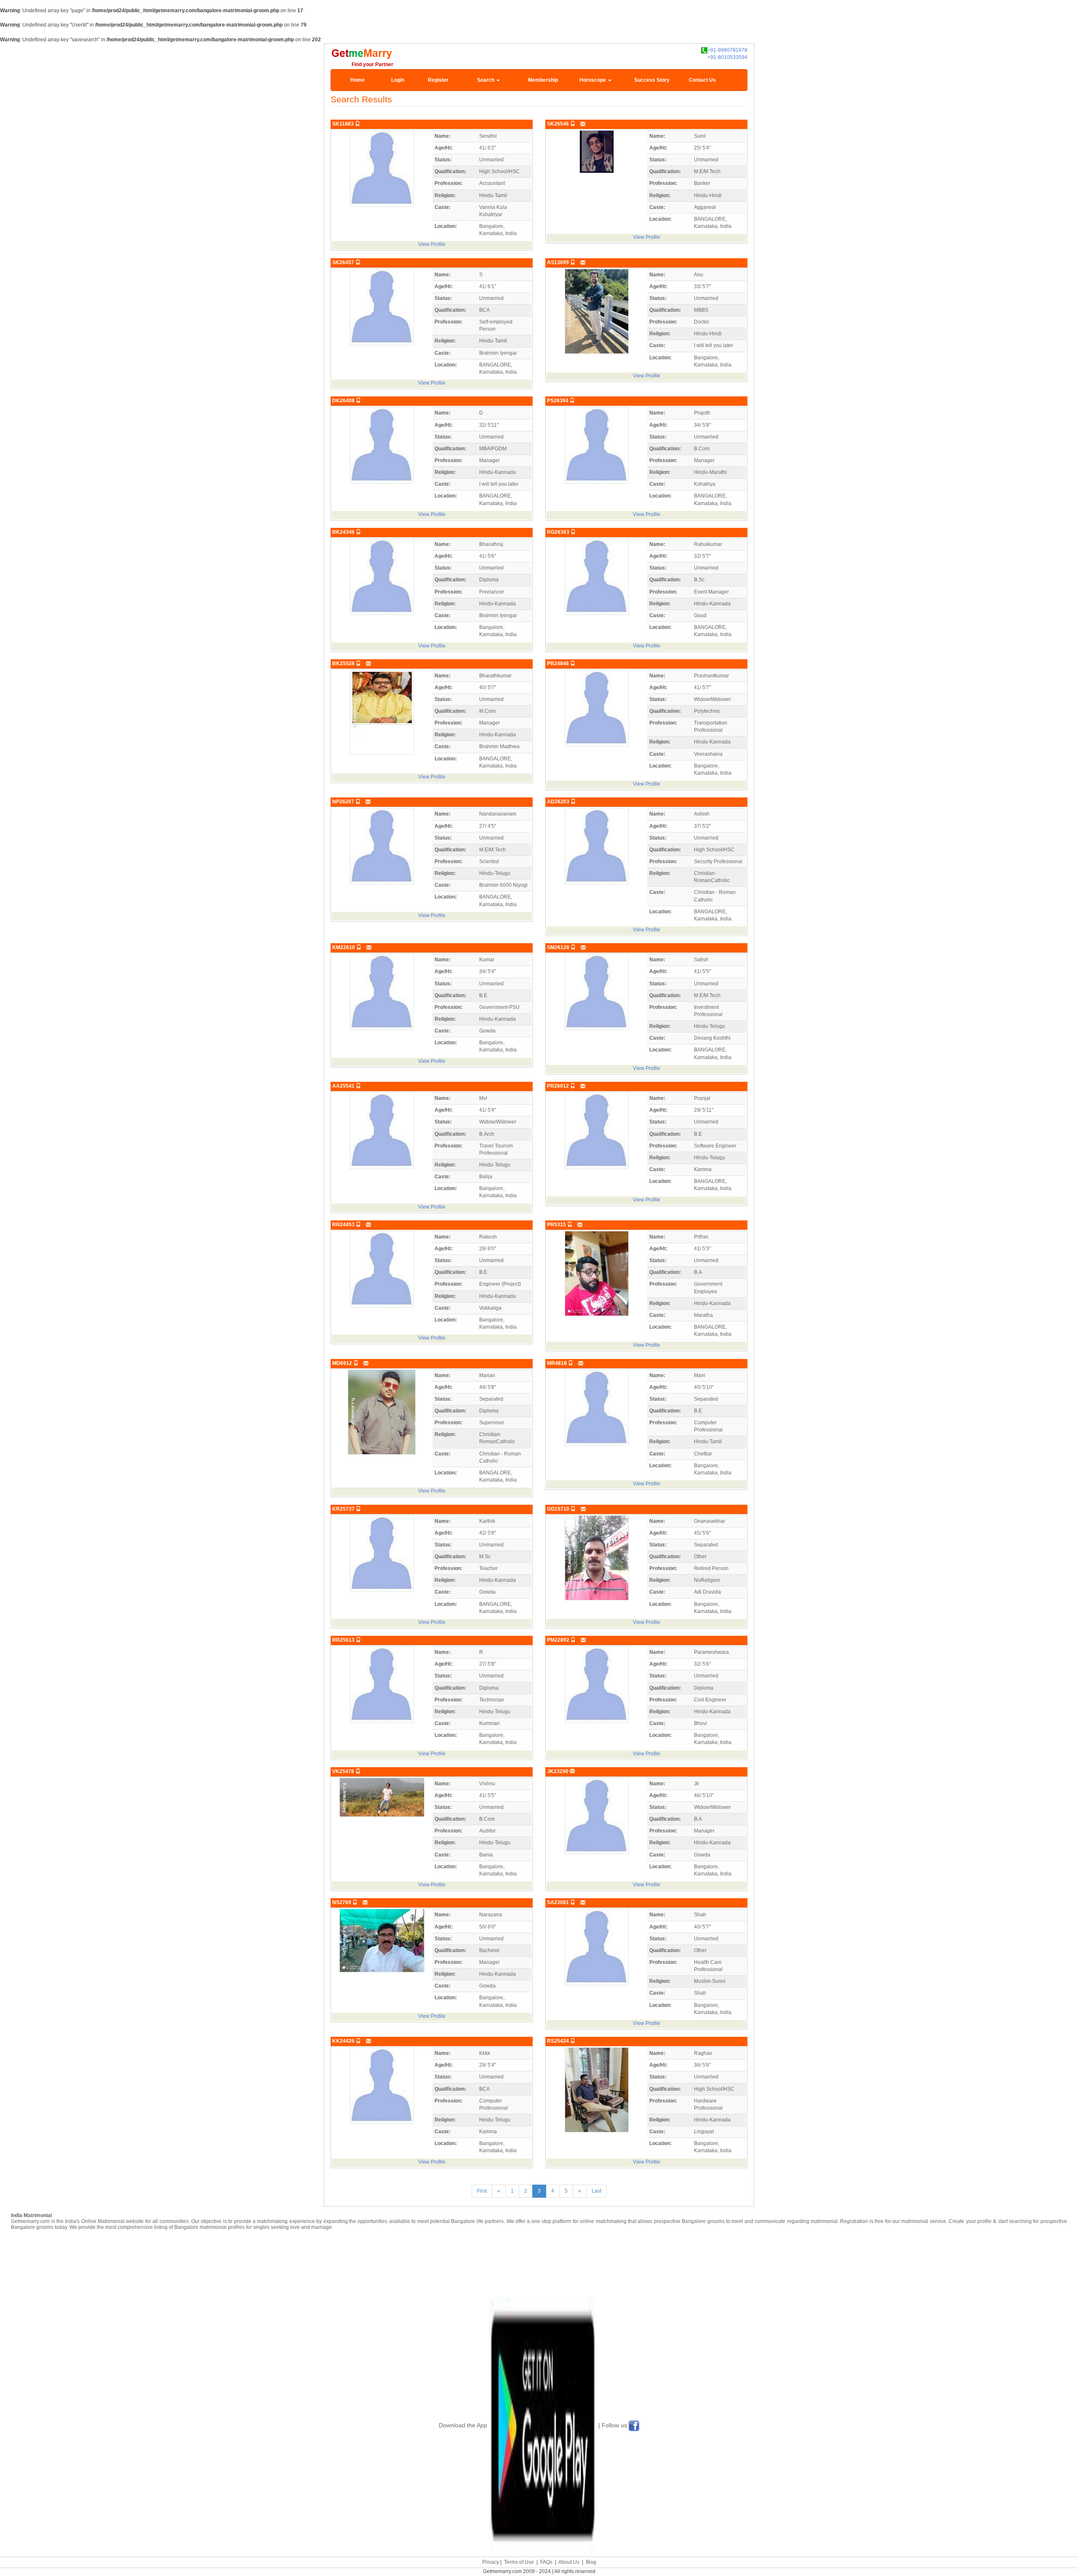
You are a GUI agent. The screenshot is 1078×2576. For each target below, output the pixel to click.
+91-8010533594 (727, 57)
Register (438, 80)
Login (398, 80)
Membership (543, 80)
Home (358, 80)
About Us (569, 2562)
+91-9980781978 (727, 50)
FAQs (546, 2562)
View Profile (432, 244)
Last (596, 2191)
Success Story (652, 80)
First (482, 2191)
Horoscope (593, 80)
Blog (591, 2562)
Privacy (491, 2562)
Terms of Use (519, 2562)
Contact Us (702, 80)
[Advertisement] (539, 2263)
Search (486, 80)
